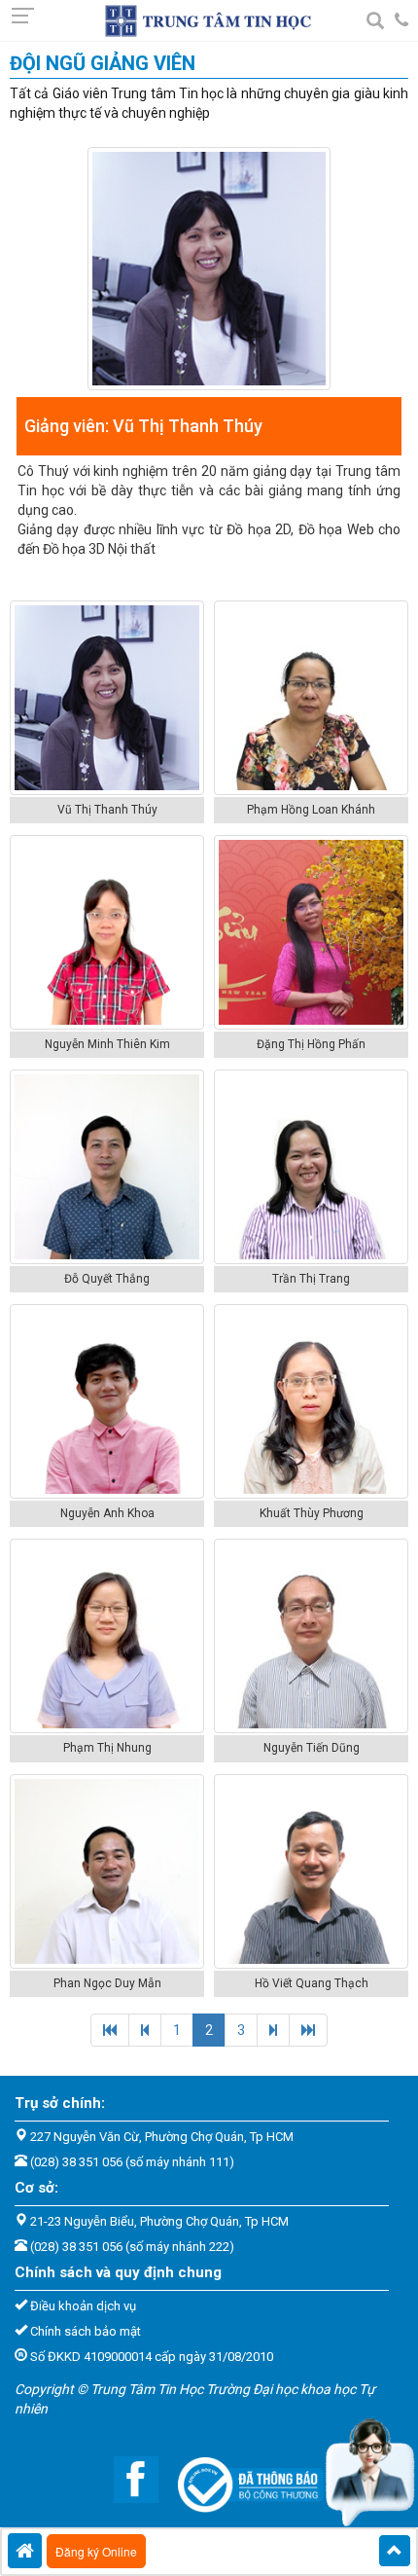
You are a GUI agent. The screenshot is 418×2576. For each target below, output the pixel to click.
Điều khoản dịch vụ (83, 2306)
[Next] (273, 2030)
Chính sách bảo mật (86, 2331)
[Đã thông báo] (241, 2479)
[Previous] (110, 2030)
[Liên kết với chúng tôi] (126, 2479)
